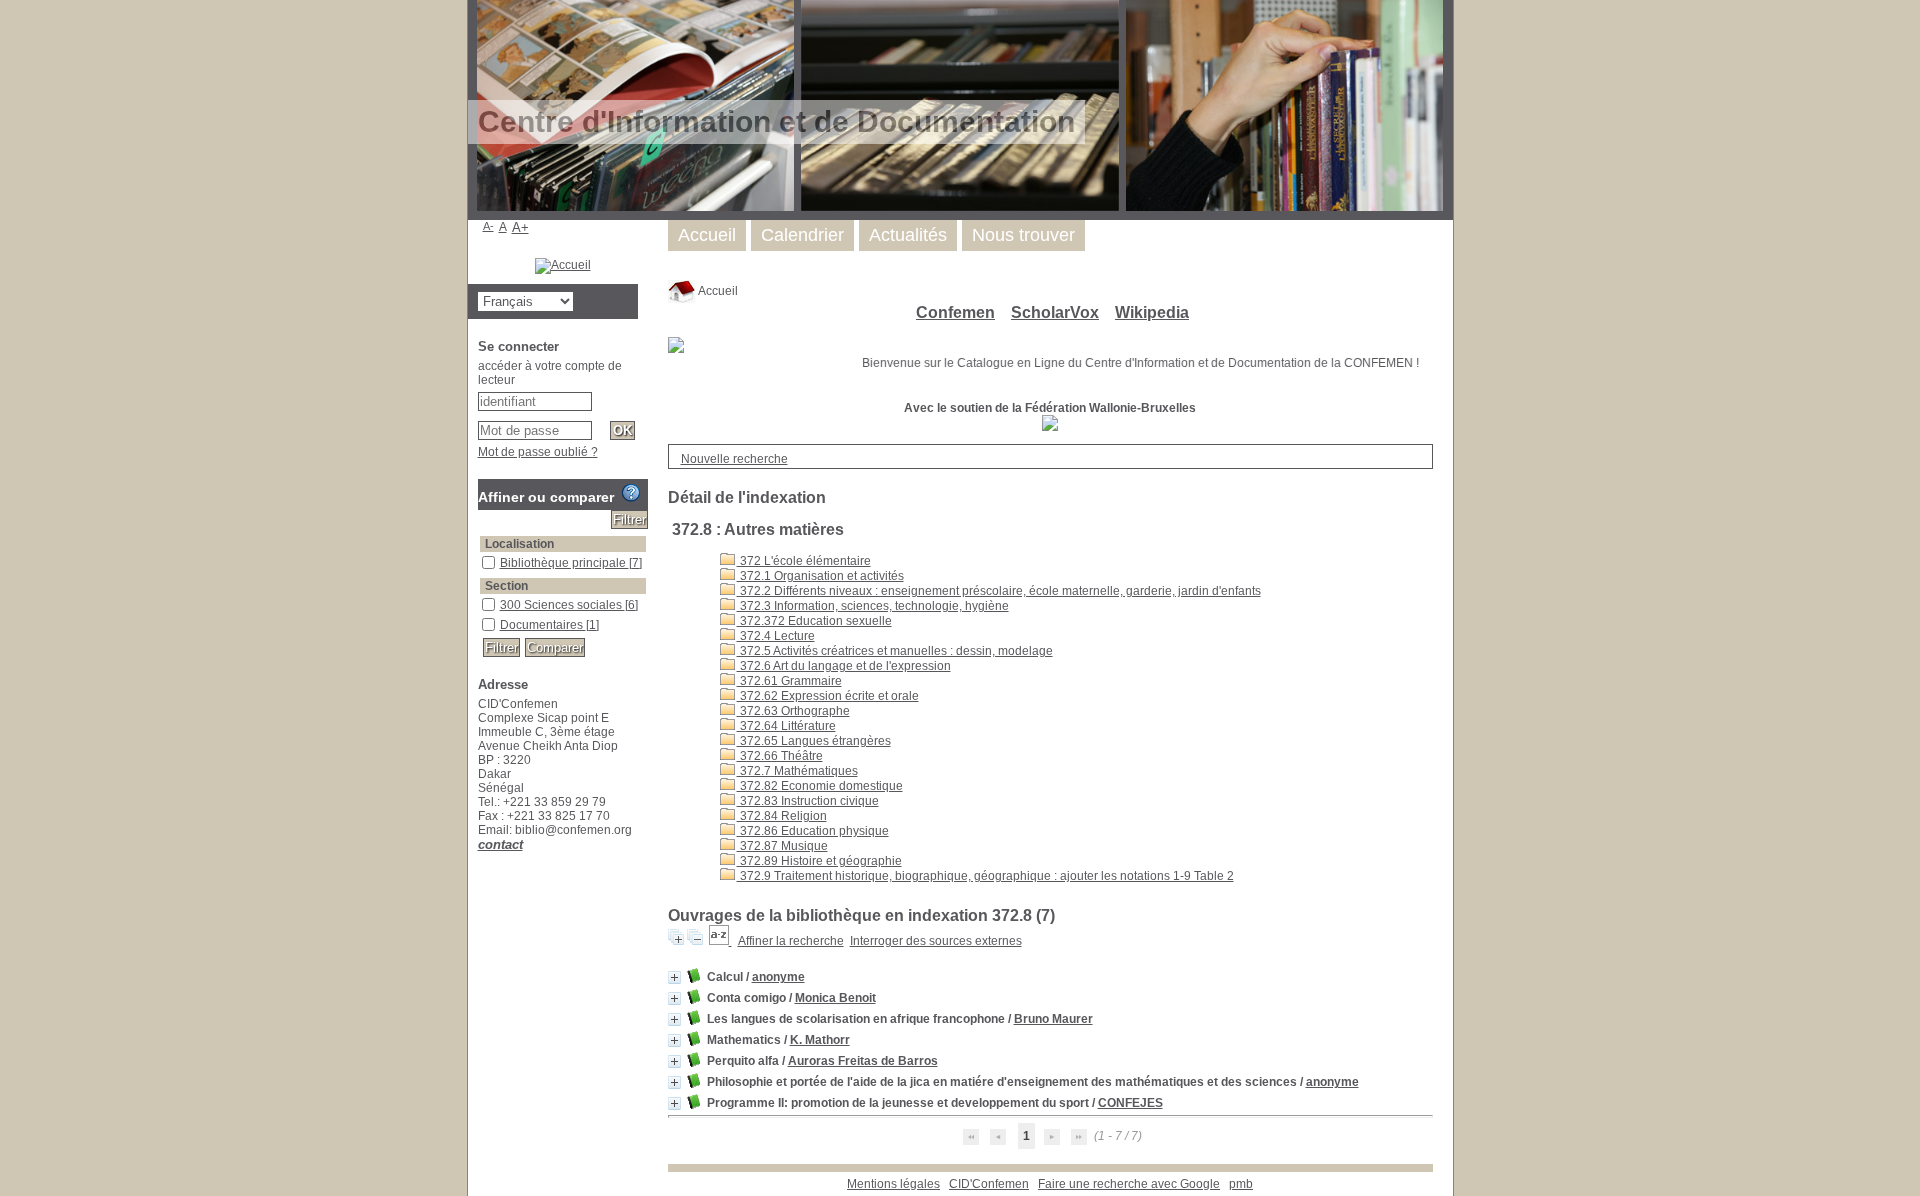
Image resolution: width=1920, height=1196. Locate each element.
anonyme (778, 977)
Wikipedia (1152, 312)
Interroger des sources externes (936, 941)
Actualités (908, 235)
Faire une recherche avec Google (1129, 1184)
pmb (1241, 1184)
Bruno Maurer (1053, 1019)
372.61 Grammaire (789, 681)
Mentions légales (893, 1184)
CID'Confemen (989, 1184)
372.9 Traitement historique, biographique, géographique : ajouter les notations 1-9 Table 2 (985, 876)
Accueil (717, 291)
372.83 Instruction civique (808, 801)
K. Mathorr (820, 1040)
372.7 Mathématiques (797, 771)
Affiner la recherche (791, 941)
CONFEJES (1130, 1103)
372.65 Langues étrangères (814, 741)
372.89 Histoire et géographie (819, 861)
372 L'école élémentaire (804, 561)
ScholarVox (1055, 312)
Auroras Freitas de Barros (863, 1061)
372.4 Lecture (776, 636)
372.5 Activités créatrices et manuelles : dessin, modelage (895, 651)
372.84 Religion (782, 816)
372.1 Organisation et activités (820, 576)
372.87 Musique (782, 846)
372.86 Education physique (813, 831)
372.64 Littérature (786, 726)
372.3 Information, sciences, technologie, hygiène (873, 606)
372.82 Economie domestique (820, 786)
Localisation (519, 544)
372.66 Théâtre (780, 756)
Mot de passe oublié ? (538, 452)
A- (488, 226)
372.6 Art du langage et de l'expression (844, 666)
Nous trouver (1023, 235)
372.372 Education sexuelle (814, 621)
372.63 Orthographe (793, 711)
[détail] (674, 977)
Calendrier (802, 235)
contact (500, 844)
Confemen (955, 312)
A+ (520, 227)
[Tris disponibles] (720, 941)
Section (506, 586)
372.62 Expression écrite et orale (828, 696)
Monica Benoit (835, 998)
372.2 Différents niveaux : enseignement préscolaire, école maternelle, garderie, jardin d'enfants (999, 591)
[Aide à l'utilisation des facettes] (631, 493)
